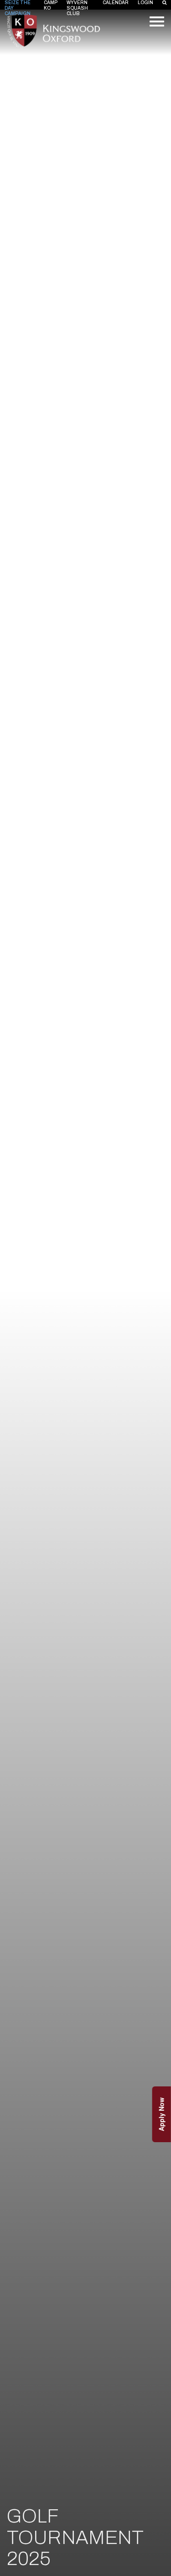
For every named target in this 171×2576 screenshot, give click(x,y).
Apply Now (161, 2114)
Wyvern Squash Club (77, 8)
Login (145, 3)
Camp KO (51, 5)
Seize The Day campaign (18, 8)
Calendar (116, 3)
